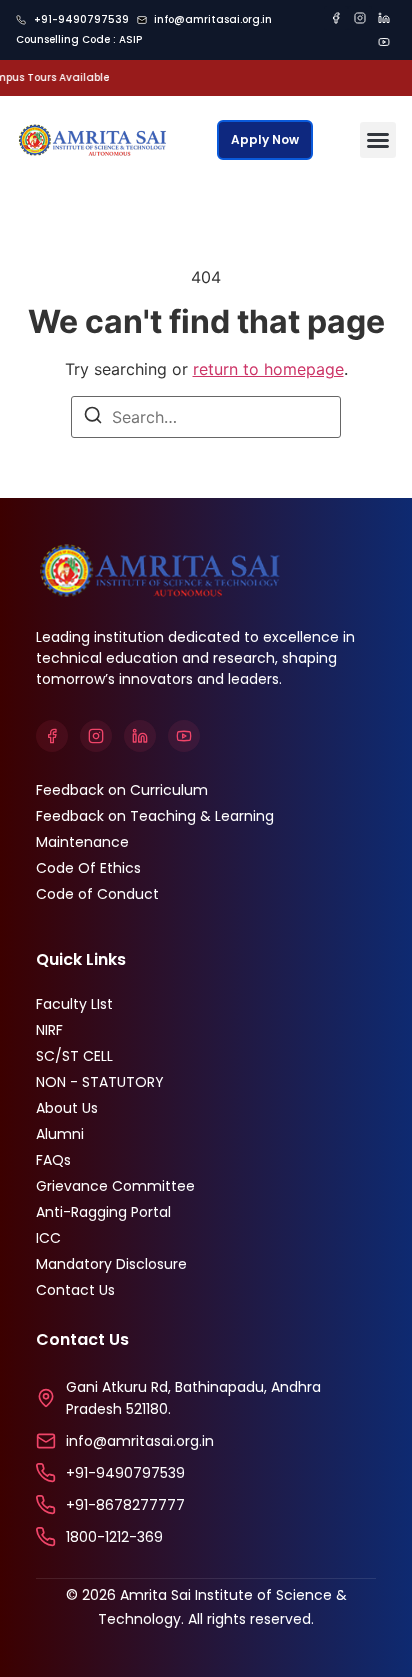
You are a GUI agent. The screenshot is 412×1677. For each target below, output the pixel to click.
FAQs (53, 1160)
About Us (67, 1108)
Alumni (60, 1134)
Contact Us (75, 1290)
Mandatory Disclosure (111, 1264)
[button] (378, 140)
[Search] (93, 418)
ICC (48, 1238)
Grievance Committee (115, 1186)
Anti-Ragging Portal (103, 1212)
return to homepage (268, 369)
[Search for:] (206, 417)
